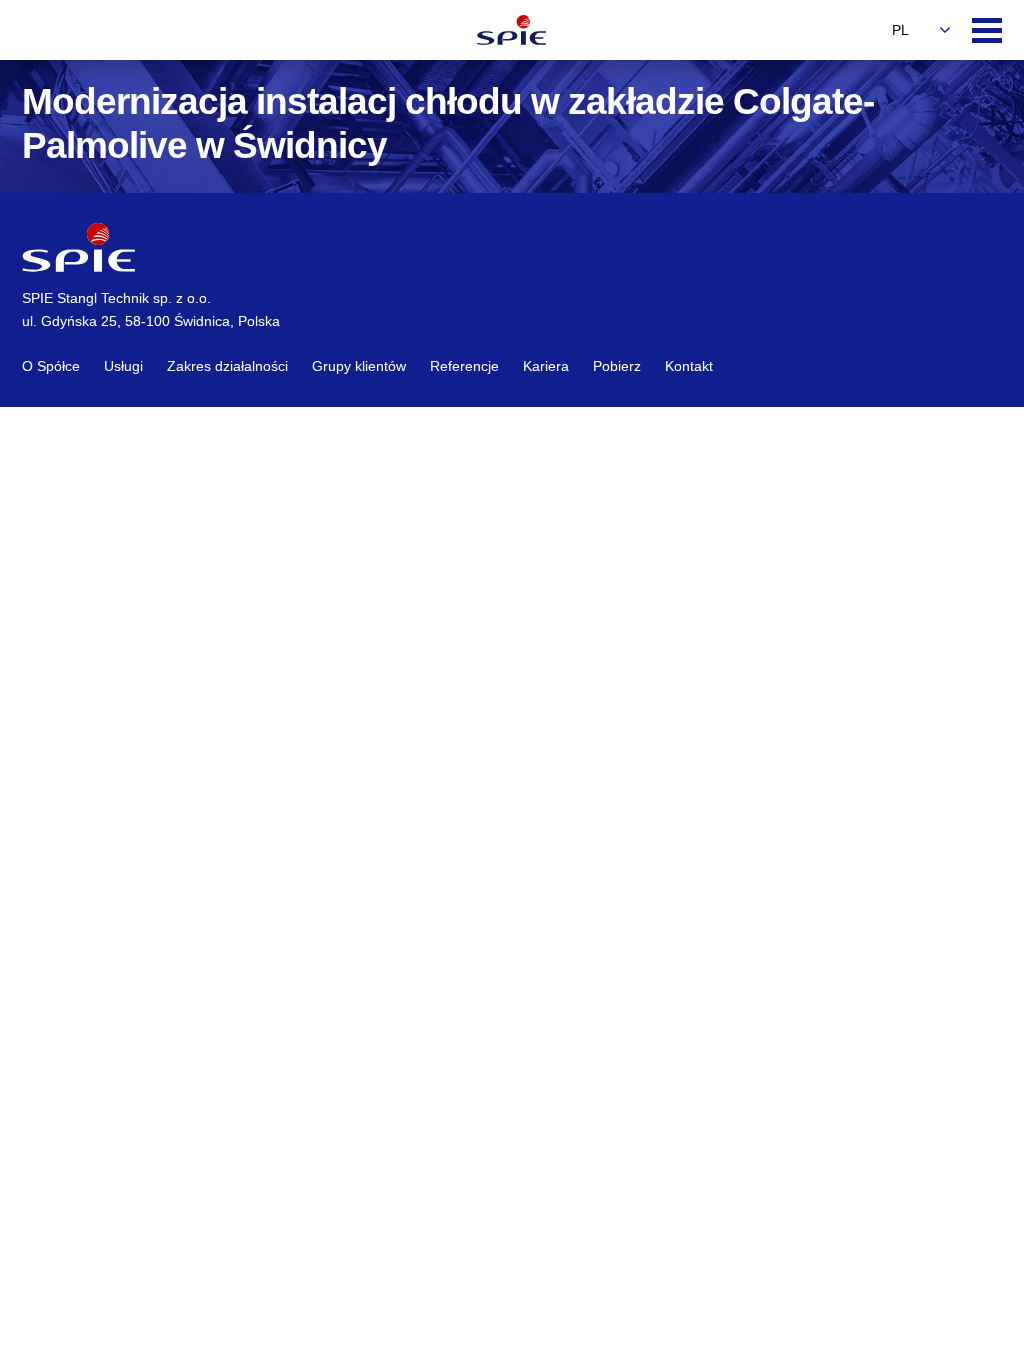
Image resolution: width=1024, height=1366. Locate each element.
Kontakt (689, 366)
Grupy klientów (359, 366)
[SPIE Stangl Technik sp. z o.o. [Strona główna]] (512, 30)
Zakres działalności (227, 366)
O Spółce (51, 366)
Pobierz (617, 366)
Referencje (464, 366)
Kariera (546, 366)
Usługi (123, 366)
